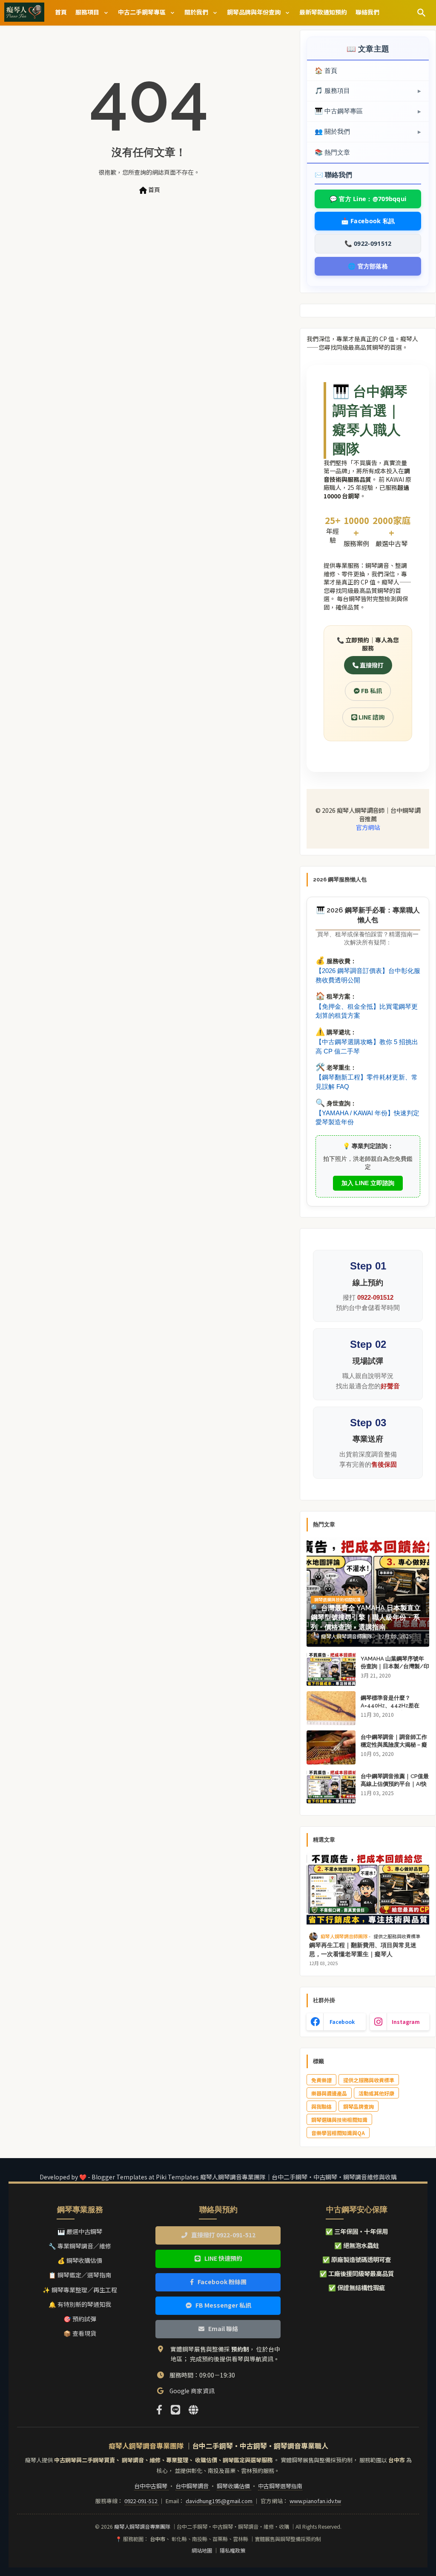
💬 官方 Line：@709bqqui (368, 199)
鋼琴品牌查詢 (359, 2106)
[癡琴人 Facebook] (159, 2409)
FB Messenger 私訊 (223, 2305)
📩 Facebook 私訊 (368, 221)
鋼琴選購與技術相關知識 (339, 2120)
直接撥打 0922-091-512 (223, 2235)
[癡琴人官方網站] (193, 2409)
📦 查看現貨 (80, 2333)
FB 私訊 (371, 691)
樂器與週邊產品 (329, 2093)
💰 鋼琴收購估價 (80, 2260)
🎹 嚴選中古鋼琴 (80, 2231)
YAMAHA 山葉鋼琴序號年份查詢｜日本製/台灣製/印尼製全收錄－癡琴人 (395, 1666)
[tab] (61, 12)
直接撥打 (371, 665)
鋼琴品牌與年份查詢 (254, 12)
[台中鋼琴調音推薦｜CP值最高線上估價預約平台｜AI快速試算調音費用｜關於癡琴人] (331, 1787)
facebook (342, 2022)
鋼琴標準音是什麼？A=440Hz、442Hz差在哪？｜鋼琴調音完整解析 (391, 1705)
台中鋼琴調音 (193, 2486)
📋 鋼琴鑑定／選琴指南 (80, 2275)
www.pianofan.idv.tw (315, 2501)
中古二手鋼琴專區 (142, 12)
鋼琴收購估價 (234, 2486)
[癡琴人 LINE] (175, 2409)
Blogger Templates (119, 2177)
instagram (406, 2022)
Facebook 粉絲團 (222, 2282)
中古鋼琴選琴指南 (280, 2486)
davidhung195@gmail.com (220, 2501)
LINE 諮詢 (371, 717)
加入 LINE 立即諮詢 (368, 1183)
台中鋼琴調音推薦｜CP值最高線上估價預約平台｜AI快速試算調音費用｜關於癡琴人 (395, 1788)
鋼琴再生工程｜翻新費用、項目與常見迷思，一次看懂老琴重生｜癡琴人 (363, 1950)
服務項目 (88, 12)
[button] (422, 13)
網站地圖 (202, 2550)
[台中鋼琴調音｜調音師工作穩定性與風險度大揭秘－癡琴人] (331, 1747)
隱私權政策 (232, 2550)
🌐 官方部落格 (368, 266)
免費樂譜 (321, 2080)
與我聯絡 (321, 2106)
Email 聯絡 (223, 2328)
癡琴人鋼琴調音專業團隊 (143, 2527)
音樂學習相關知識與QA (338, 2133)
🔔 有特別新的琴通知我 (80, 2304)
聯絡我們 (367, 12)
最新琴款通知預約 (323, 12)
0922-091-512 (142, 2501)
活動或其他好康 (376, 2093)
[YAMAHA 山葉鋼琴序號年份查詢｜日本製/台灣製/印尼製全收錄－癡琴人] (331, 1669)
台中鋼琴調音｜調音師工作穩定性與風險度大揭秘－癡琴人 (394, 1745)
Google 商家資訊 (192, 2391)
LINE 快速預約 (223, 2258)
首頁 (61, 12)
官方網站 (368, 827)
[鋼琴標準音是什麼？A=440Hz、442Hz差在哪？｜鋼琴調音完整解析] (331, 1708)
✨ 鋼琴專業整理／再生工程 (80, 2290)
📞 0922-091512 (368, 243)
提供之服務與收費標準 (369, 2080)
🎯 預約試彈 (80, 2319)
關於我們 (197, 12)
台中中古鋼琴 (151, 2486)
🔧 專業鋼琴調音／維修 (80, 2246)
